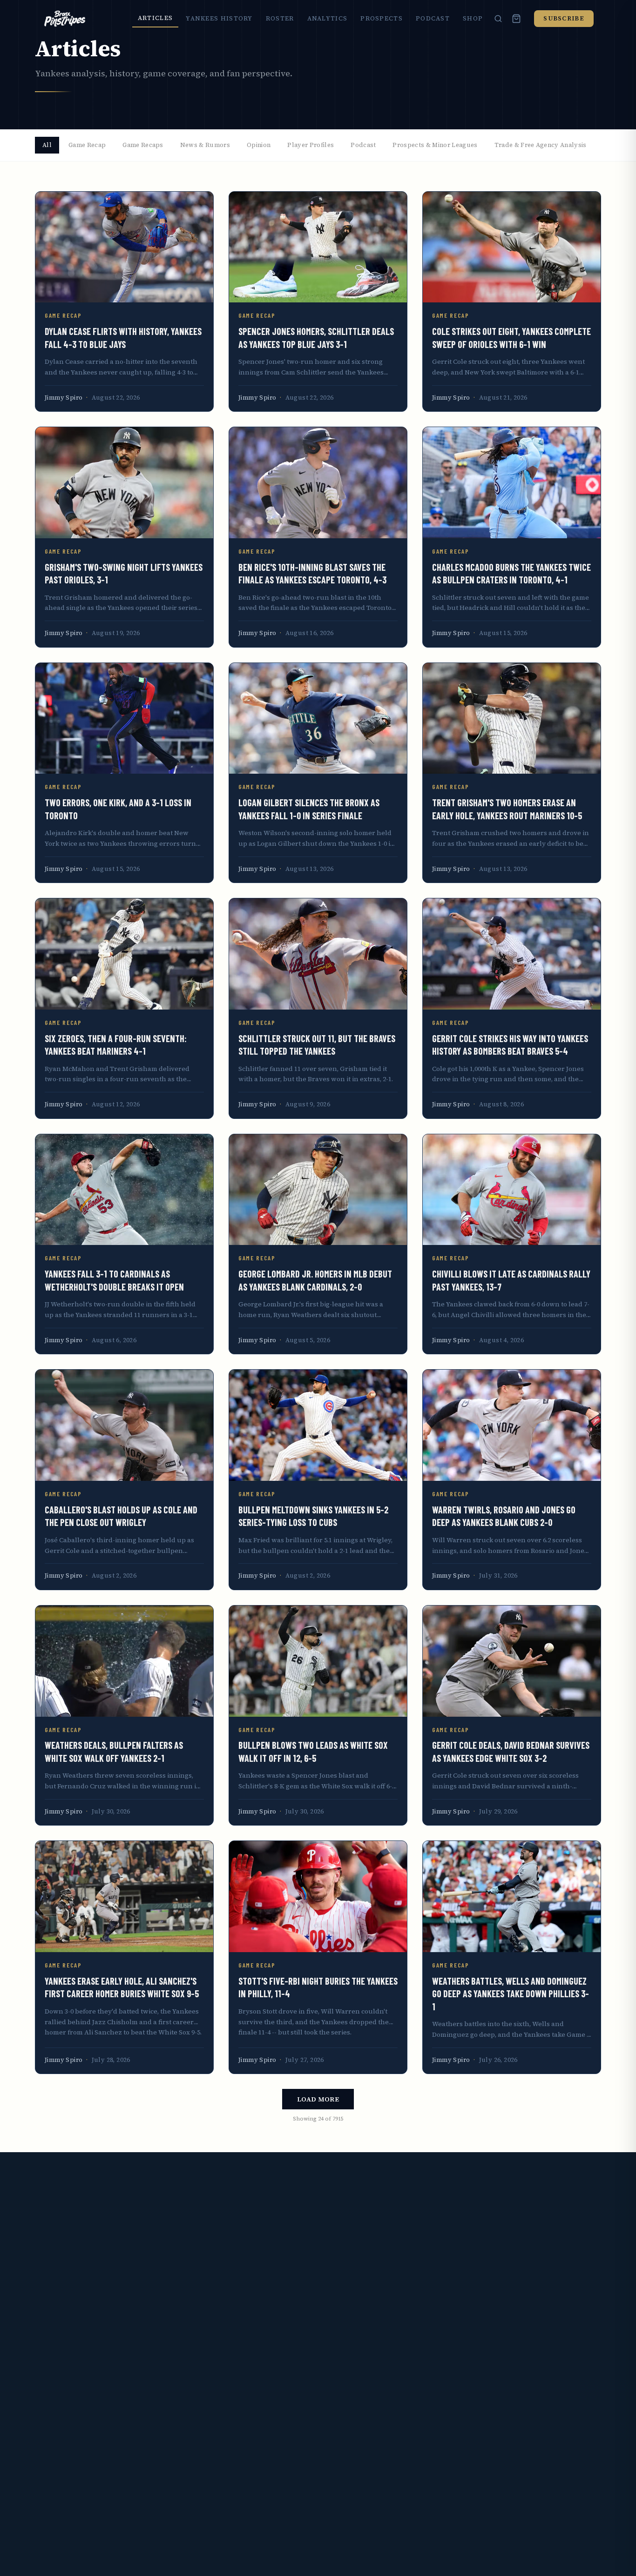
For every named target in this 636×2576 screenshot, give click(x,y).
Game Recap (87, 145)
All (47, 145)
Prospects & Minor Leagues (435, 145)
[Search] (498, 19)
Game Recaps (143, 145)
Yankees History (219, 18)
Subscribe (564, 18)
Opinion (259, 145)
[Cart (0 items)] (516, 19)
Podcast (433, 18)
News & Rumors (205, 145)
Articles (155, 18)
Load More (318, 2099)
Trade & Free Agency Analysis (541, 145)
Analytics (328, 18)
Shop (473, 18)
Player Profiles (311, 145)
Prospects (382, 18)
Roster (280, 18)
